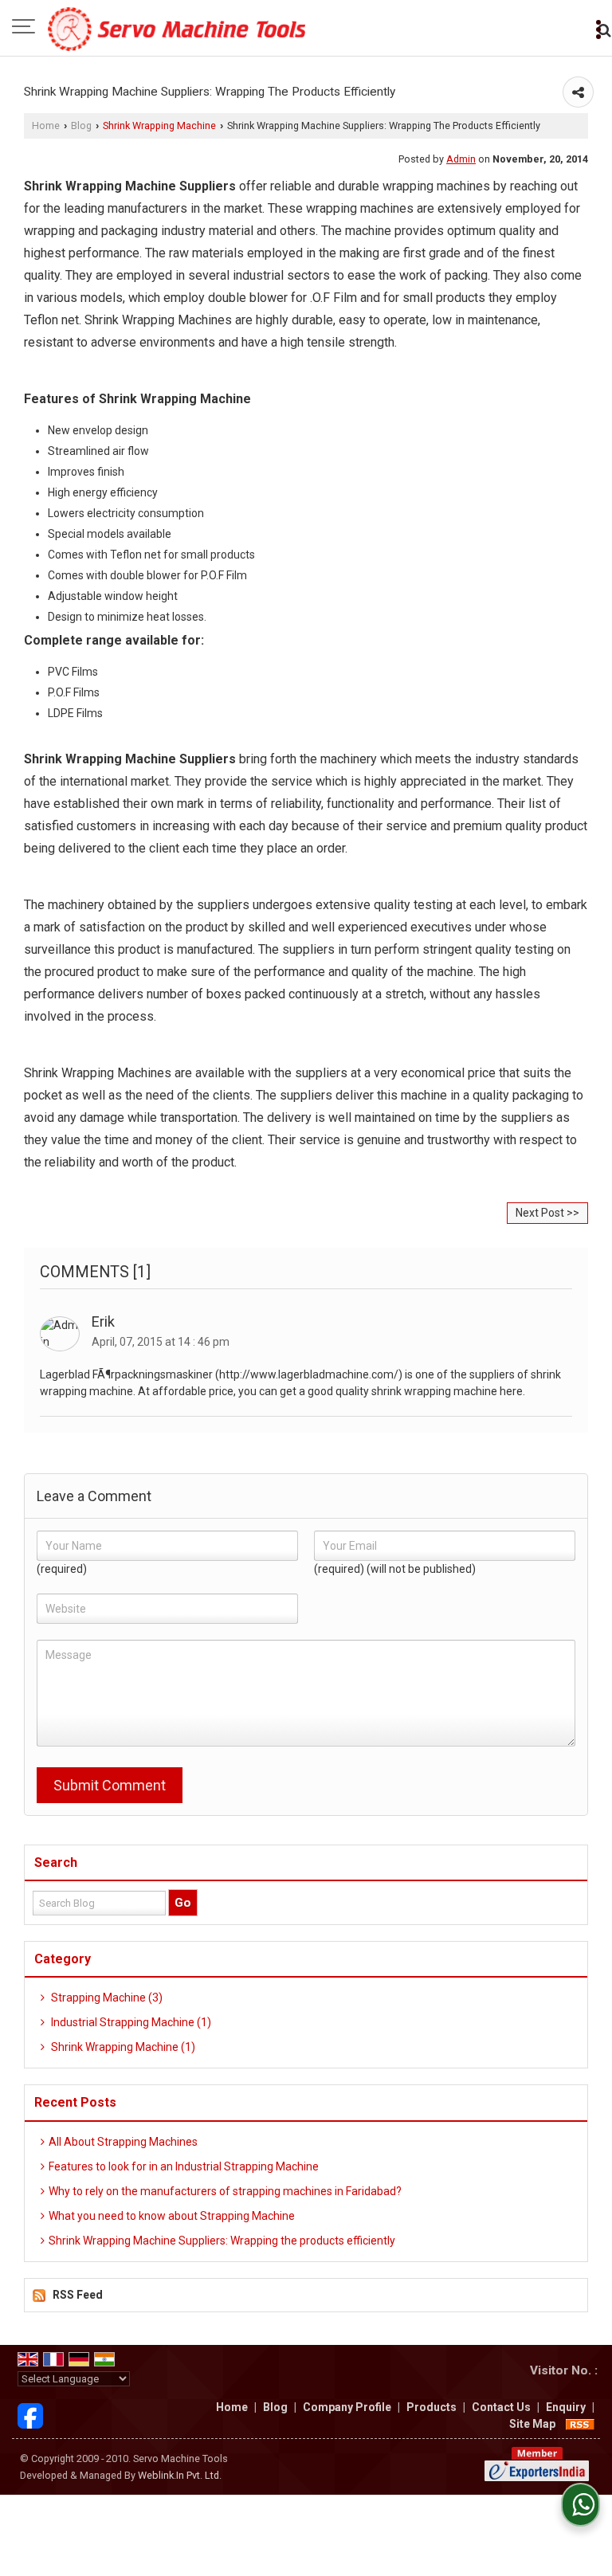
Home (46, 125)
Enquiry (566, 2407)
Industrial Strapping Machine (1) (130, 2022)
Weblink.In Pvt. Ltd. (180, 2475)
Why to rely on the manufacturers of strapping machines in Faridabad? (225, 2191)
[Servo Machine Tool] (177, 28)
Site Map (532, 2424)
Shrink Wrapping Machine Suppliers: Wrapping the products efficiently (222, 2241)
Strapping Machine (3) (106, 1998)
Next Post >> (547, 1213)
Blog (81, 125)
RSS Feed (78, 2295)
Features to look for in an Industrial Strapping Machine (184, 2166)
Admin (461, 159)
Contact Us (501, 2407)
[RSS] (580, 2424)
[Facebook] (30, 2414)
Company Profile (347, 2407)
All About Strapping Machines (123, 2142)
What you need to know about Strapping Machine (172, 2216)
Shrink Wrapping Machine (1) (122, 2047)
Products (432, 2407)
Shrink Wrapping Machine (159, 125)
